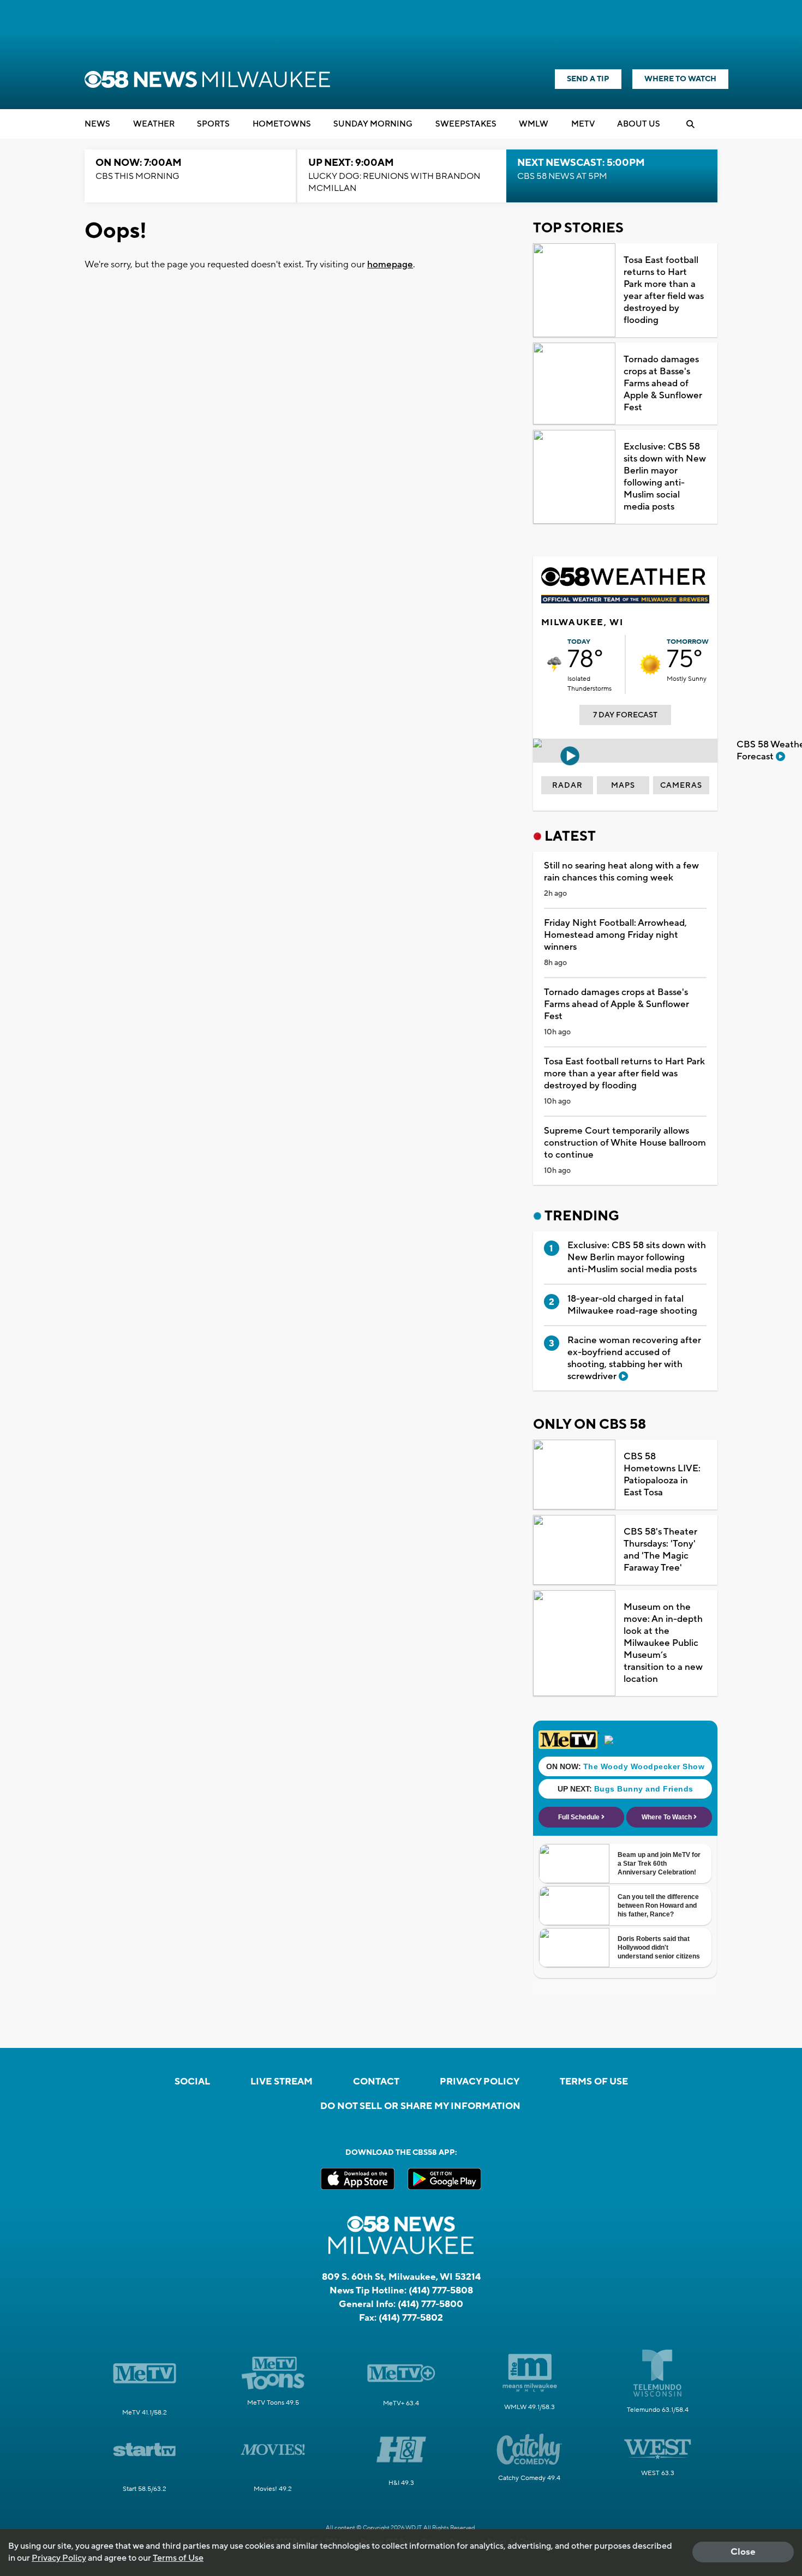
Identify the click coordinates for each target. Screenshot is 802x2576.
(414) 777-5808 (441, 2291)
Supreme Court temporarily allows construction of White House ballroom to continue (625, 1143)
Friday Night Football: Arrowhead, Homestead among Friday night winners (615, 935)
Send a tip (588, 79)
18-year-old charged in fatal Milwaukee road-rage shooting (632, 1305)
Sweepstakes (466, 124)
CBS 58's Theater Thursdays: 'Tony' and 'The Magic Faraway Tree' (660, 1550)
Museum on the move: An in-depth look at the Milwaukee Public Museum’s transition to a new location (663, 1643)
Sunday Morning (373, 124)
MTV (583, 124)
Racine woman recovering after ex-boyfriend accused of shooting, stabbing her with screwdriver (634, 1358)
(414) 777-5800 (430, 2304)
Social (192, 2082)
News (97, 124)
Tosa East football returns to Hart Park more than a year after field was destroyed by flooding (664, 290)
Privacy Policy (480, 2082)
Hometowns (282, 124)
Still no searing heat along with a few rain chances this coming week (621, 872)
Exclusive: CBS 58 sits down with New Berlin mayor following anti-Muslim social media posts (665, 477)
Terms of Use (594, 2082)
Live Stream (282, 2082)
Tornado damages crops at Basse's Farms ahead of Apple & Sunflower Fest (663, 384)
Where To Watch (680, 79)
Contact (376, 2082)
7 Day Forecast (625, 715)
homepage (390, 265)
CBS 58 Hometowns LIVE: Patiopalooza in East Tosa (662, 1475)
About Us (639, 124)
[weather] (554, 664)
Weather (154, 124)
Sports (213, 124)
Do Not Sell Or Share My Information (420, 2106)
